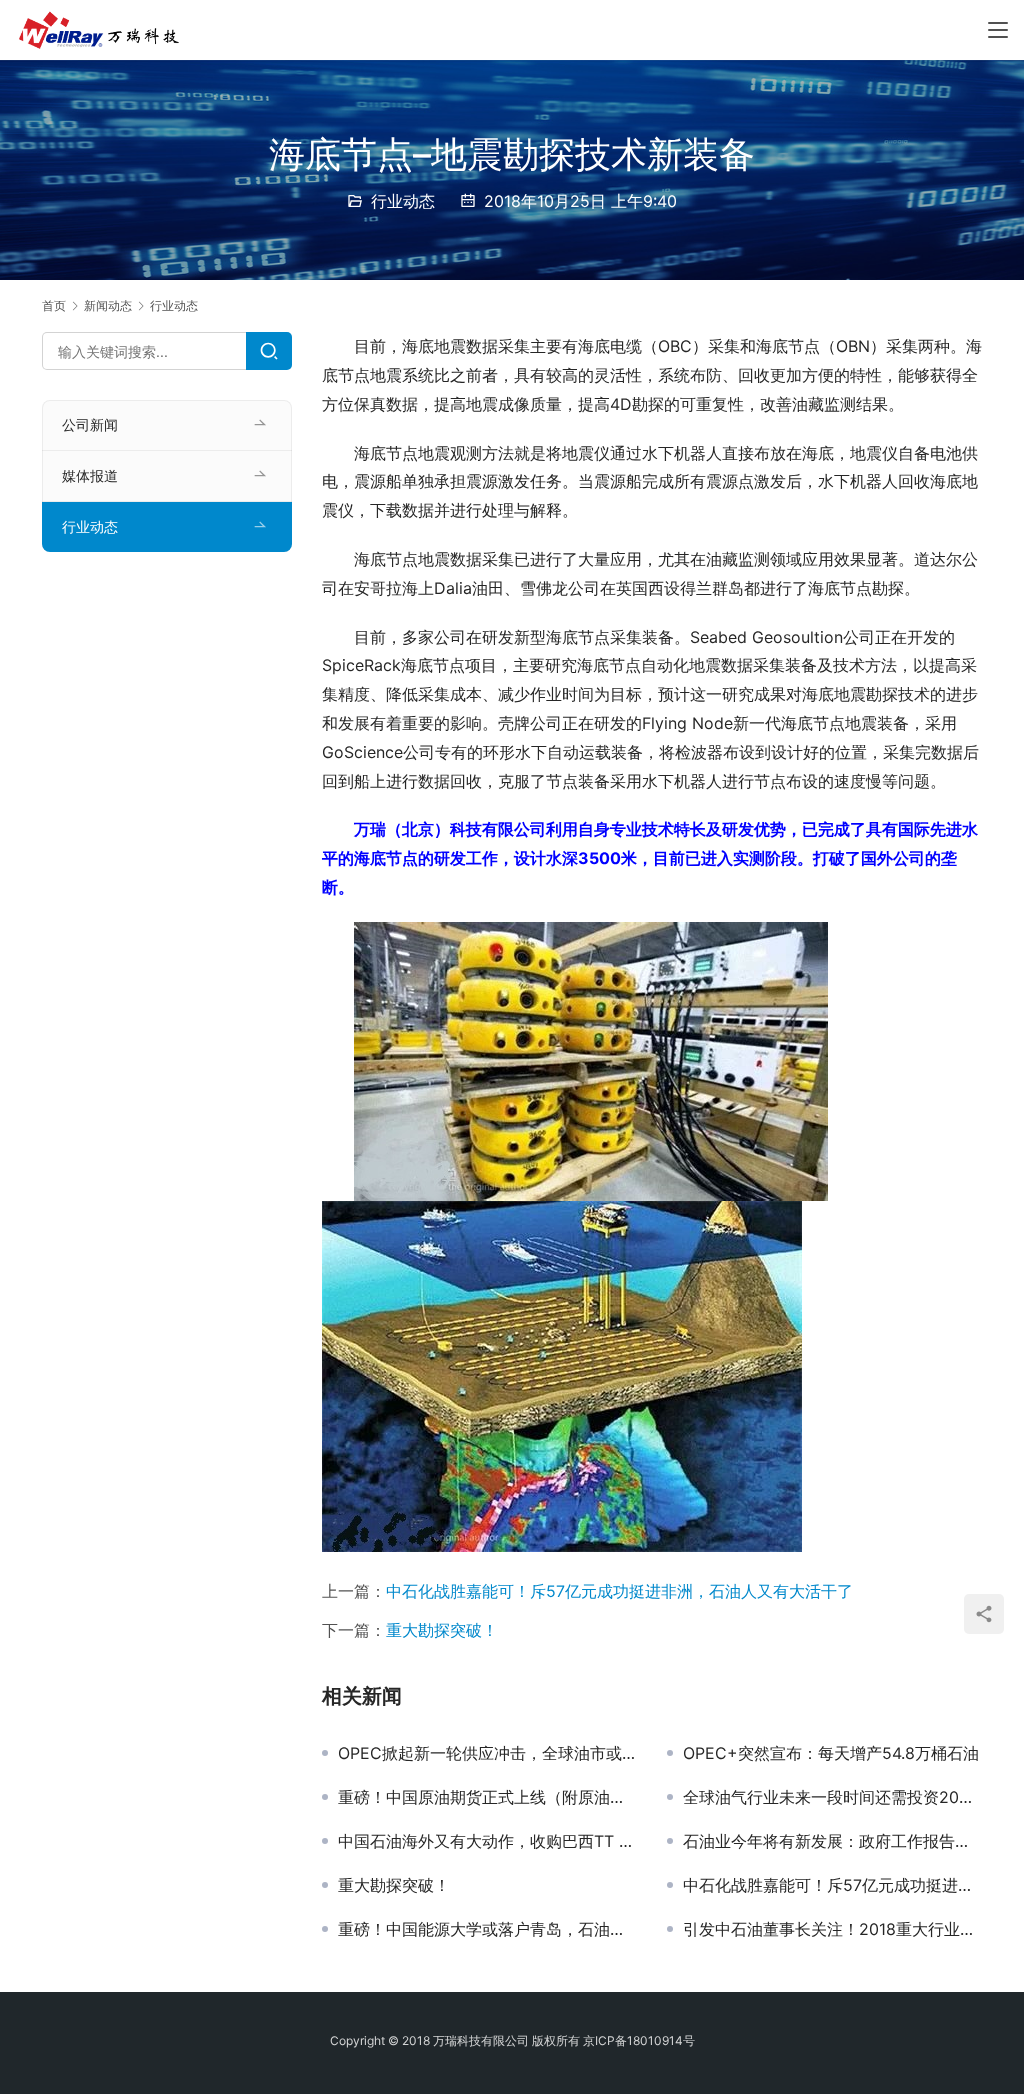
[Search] (269, 351)
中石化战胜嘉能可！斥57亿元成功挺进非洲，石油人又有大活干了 (619, 1591)
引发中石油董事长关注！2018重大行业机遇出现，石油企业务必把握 (832, 1929)
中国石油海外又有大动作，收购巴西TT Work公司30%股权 (487, 1841)
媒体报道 (90, 475)
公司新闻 (90, 424)
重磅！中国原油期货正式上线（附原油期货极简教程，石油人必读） (487, 1797)
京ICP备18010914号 (639, 2040)
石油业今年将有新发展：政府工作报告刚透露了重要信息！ (832, 1841)
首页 (54, 305)
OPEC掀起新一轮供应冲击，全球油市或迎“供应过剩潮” (487, 1753)
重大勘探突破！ (442, 1630)
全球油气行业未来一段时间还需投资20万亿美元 (832, 1797)
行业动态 (403, 201)
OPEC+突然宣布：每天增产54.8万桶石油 (831, 1753)
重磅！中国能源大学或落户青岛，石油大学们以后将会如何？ (487, 1929)
